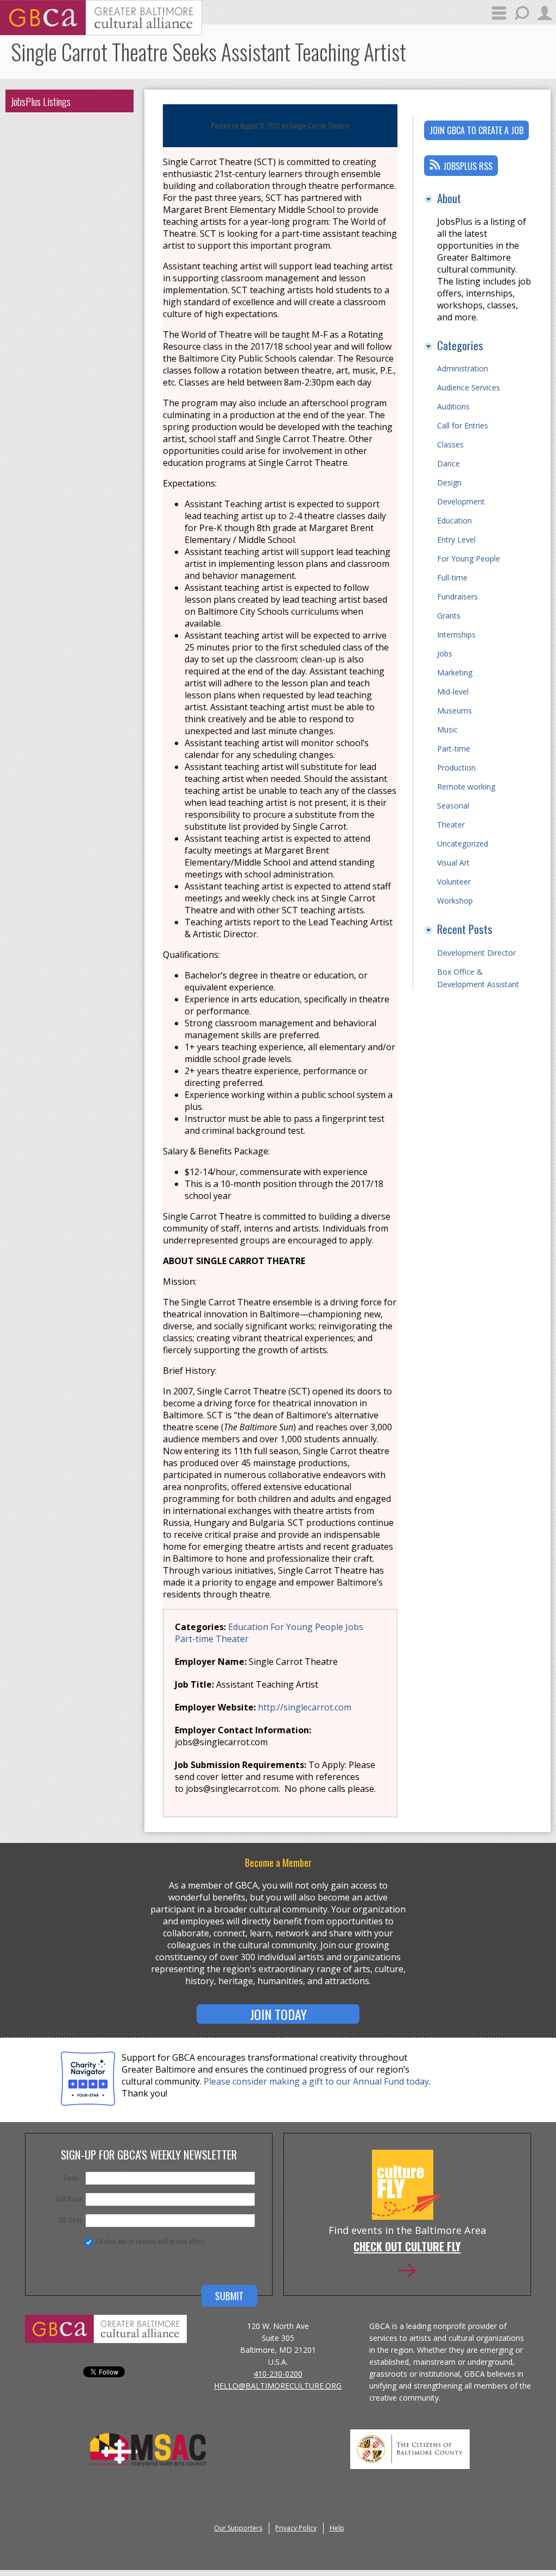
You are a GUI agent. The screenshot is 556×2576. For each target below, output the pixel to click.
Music (447, 730)
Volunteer (454, 882)
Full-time (452, 577)
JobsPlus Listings (41, 101)
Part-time (194, 1639)
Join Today (278, 2014)
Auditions (453, 406)
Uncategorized (463, 844)
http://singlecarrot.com (305, 1707)
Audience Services (469, 387)
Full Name (69, 2199)
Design (449, 482)
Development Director (476, 953)
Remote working (466, 787)
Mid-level (453, 692)
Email (73, 2177)
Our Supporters (238, 2528)
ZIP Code (70, 2220)
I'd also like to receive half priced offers (151, 2241)
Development (461, 501)
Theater (232, 1639)
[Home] (101, 32)
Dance (448, 463)
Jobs (354, 1627)
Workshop (455, 901)
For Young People (307, 1627)
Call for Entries (463, 425)
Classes (450, 444)
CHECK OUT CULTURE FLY (407, 2247)
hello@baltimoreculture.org (278, 2386)
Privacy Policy (296, 2528)
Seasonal (453, 806)
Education (248, 1627)
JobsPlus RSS (468, 166)
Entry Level (456, 539)
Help (337, 2528)
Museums (454, 711)
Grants (449, 615)
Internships (456, 634)
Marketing (455, 673)
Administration (463, 368)
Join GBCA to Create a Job (476, 130)
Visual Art (453, 863)
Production (456, 768)
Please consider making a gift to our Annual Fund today (316, 2081)
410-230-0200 (278, 2374)
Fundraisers (457, 596)
